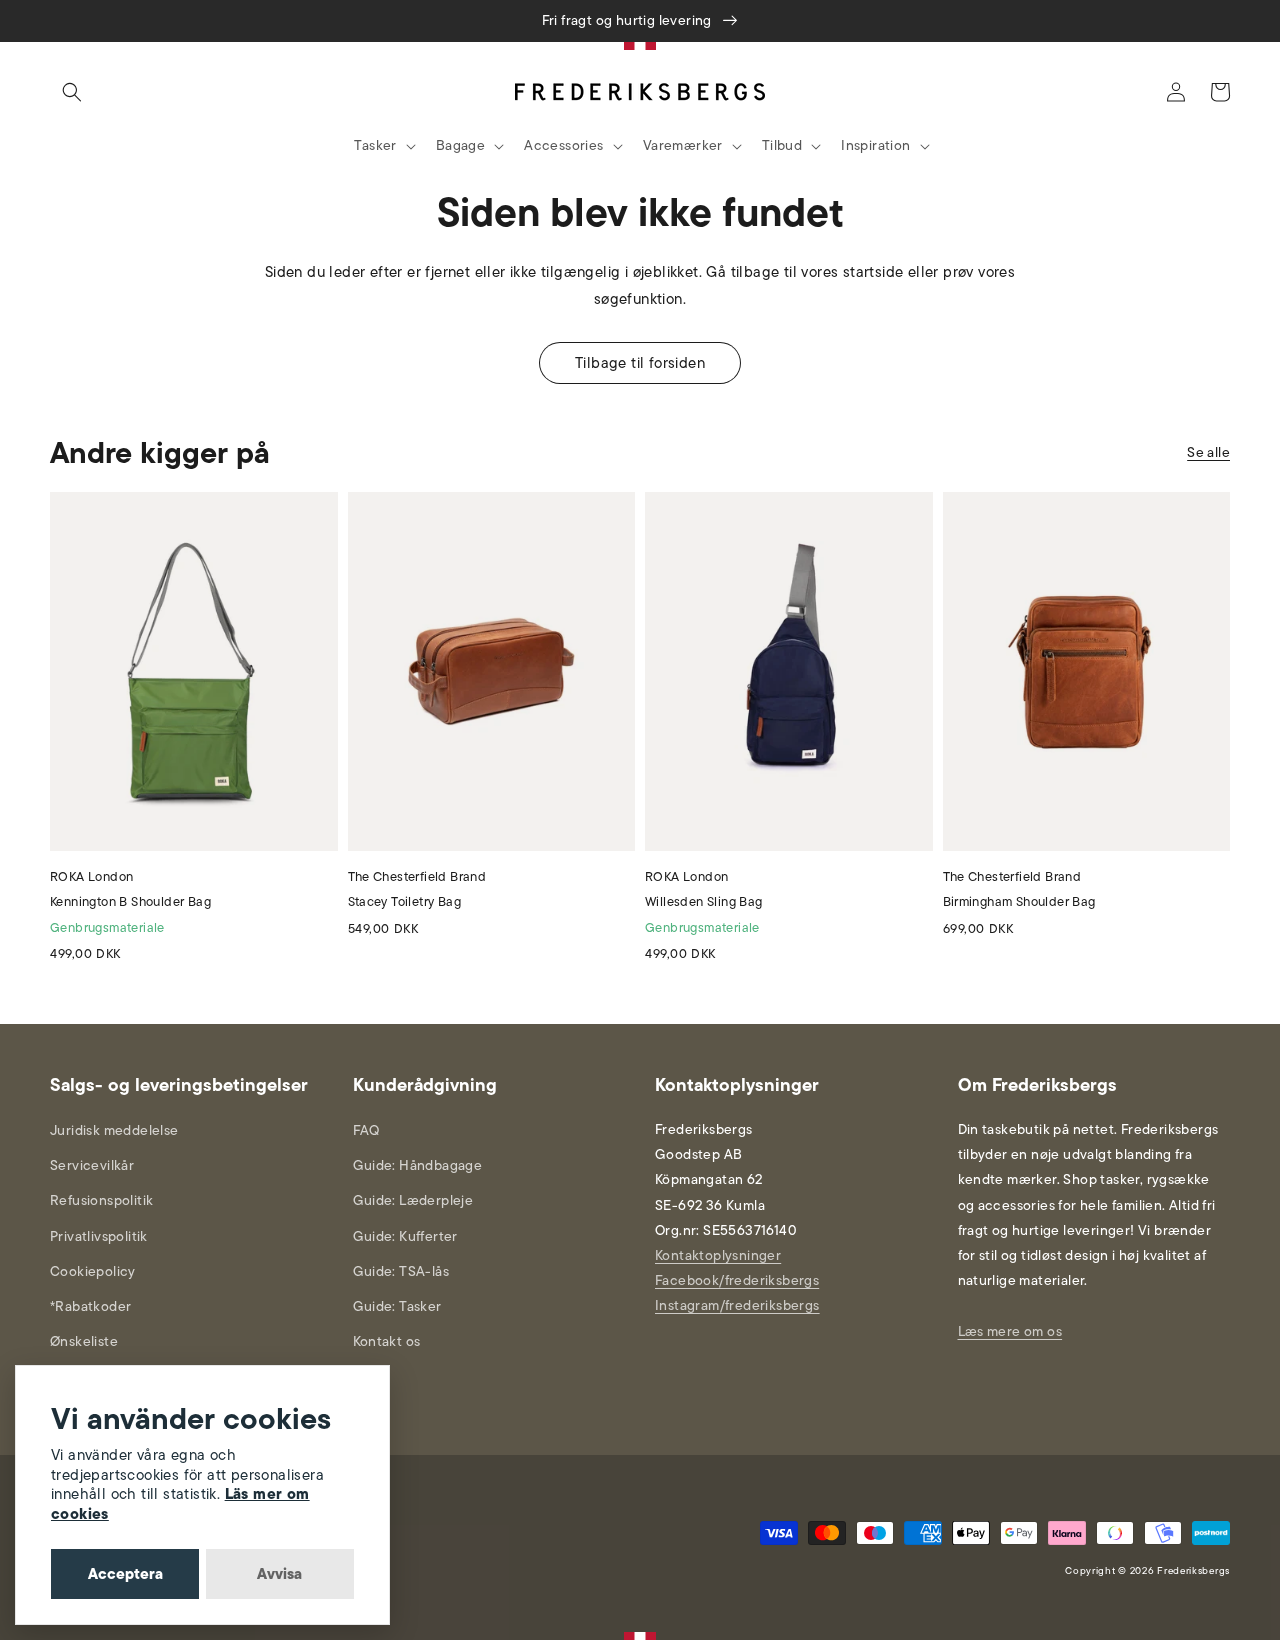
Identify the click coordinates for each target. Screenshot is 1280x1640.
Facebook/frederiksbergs (737, 1280)
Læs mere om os (1010, 1331)
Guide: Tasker (397, 1306)
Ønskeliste (84, 1341)
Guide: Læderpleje (413, 1200)
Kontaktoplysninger (718, 1255)
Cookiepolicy (93, 1271)
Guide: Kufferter (405, 1236)
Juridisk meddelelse (114, 1130)
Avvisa (279, 1574)
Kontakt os (387, 1341)
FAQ (366, 1130)
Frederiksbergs (1193, 1570)
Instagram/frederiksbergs (737, 1305)
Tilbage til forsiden (640, 363)
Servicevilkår (92, 1165)
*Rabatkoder (90, 1306)
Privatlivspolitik (99, 1236)
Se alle (1208, 452)
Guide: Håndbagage (418, 1165)
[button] (72, 92)
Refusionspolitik (101, 1200)
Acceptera (125, 1574)
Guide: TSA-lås (401, 1271)
